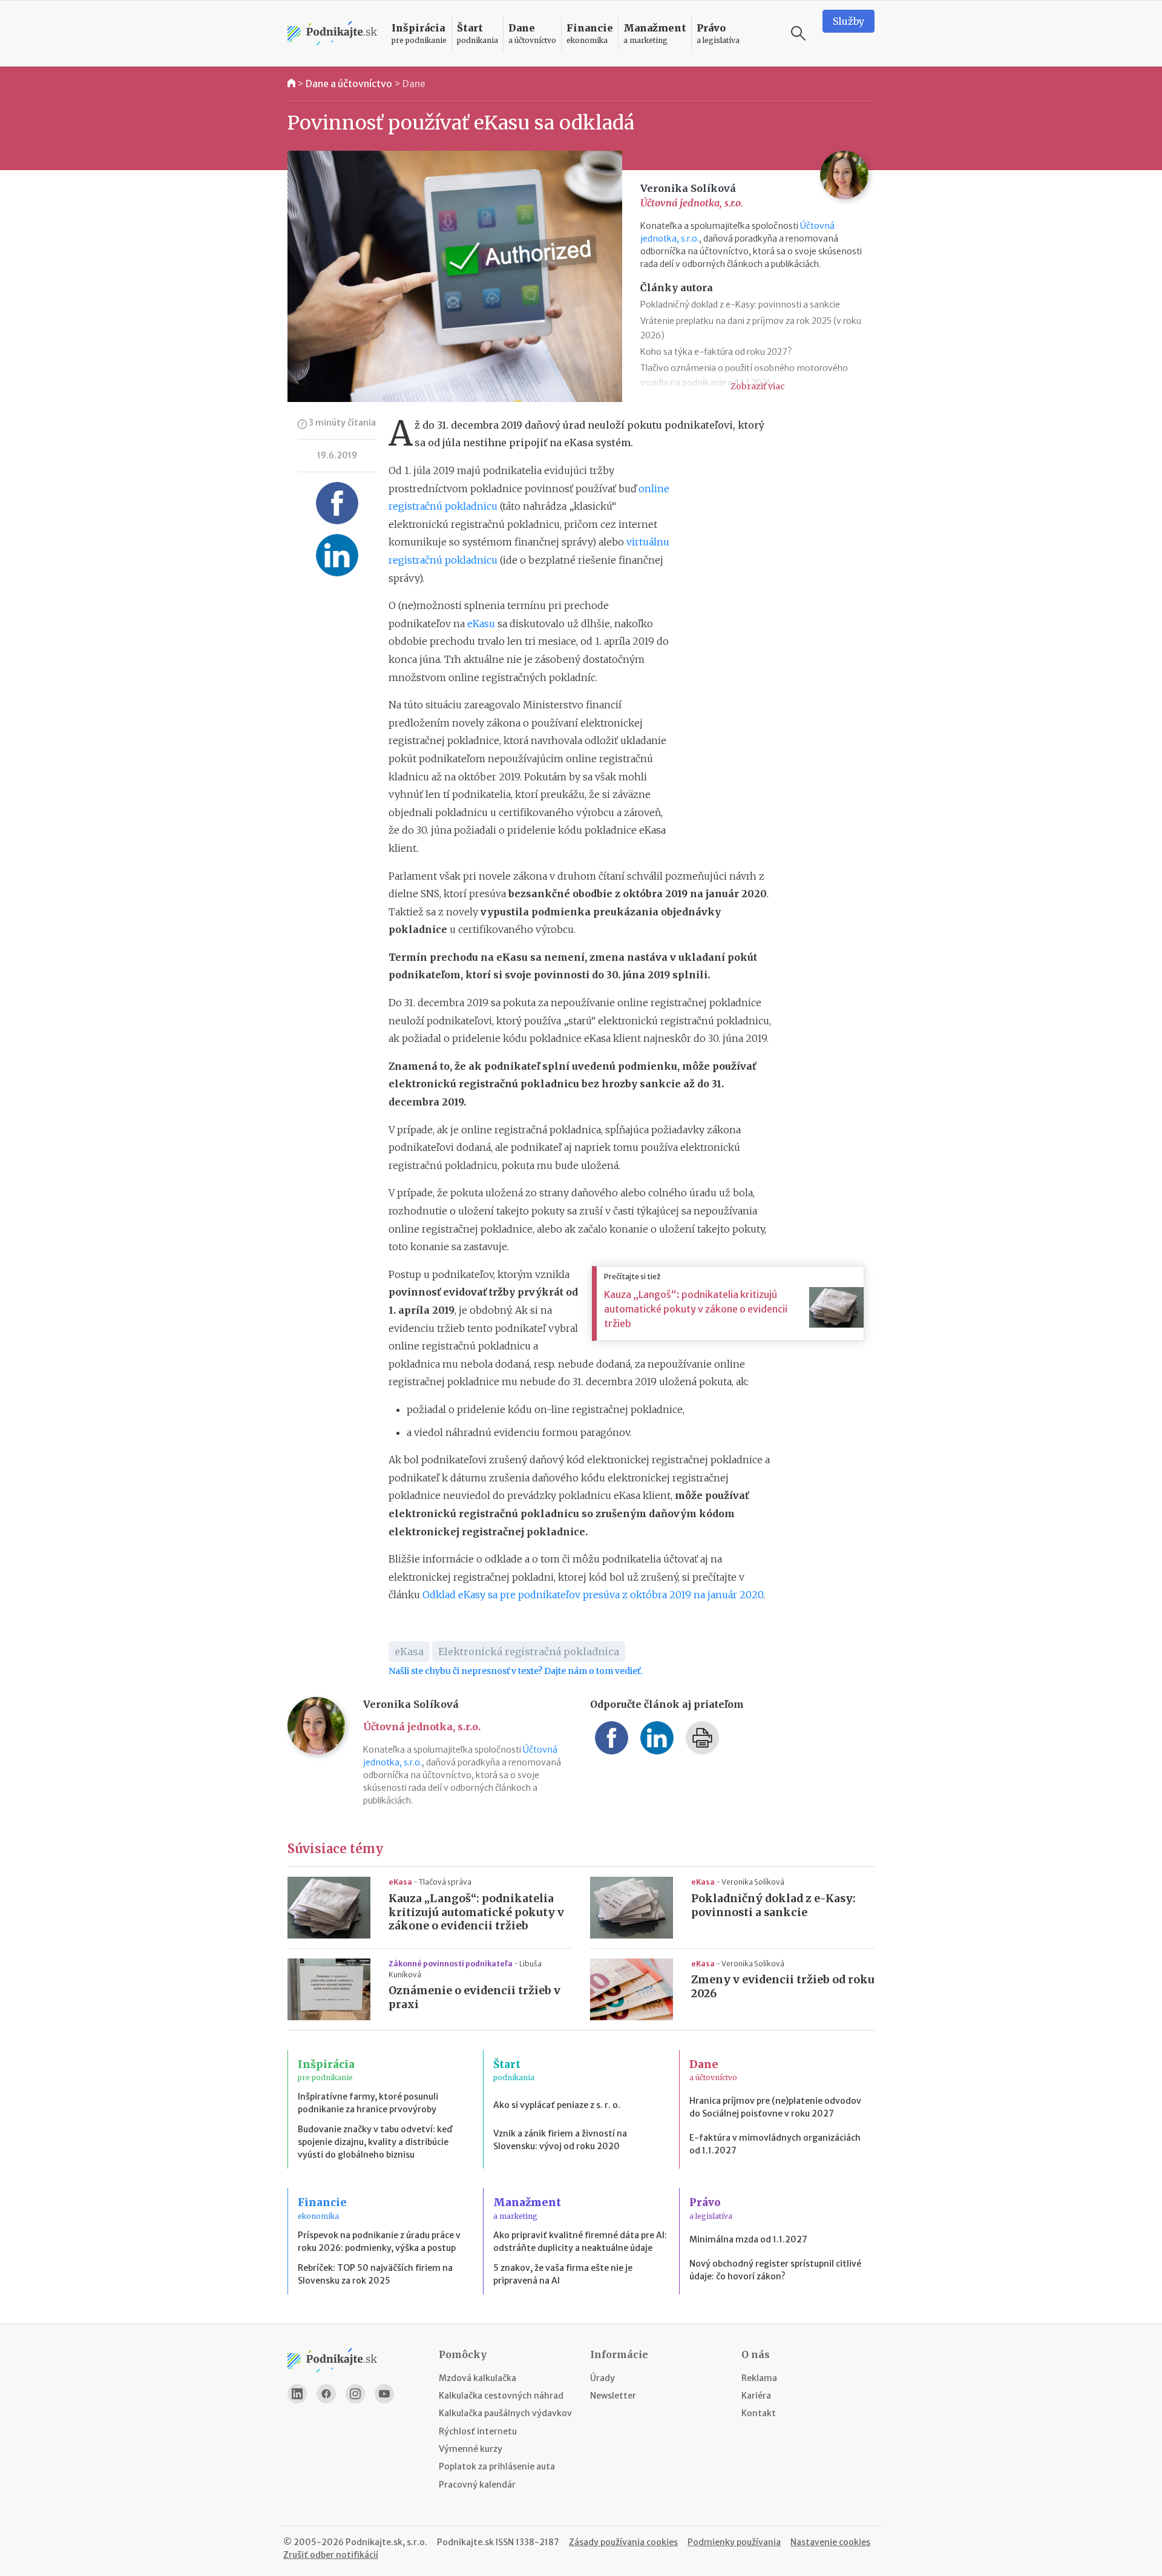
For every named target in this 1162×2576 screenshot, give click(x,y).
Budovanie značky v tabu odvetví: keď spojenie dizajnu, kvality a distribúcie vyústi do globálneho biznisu (375, 2142)
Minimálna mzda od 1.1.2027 (748, 2239)
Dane (414, 84)
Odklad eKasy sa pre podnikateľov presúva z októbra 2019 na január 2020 (593, 1595)
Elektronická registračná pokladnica (529, 1652)
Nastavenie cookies (830, 2542)
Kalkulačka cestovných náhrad (501, 2396)
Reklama (759, 2378)
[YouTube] (384, 2394)
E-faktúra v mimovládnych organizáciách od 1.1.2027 (775, 2144)
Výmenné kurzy (471, 2449)
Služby (849, 21)
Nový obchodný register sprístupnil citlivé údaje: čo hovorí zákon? (775, 2270)
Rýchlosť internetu (478, 2431)
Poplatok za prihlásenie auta (497, 2466)
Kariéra (756, 2396)
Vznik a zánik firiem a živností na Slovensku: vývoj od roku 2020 (560, 2140)
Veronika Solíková (753, 1882)
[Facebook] (326, 2394)
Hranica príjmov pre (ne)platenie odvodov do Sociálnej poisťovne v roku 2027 (775, 2107)
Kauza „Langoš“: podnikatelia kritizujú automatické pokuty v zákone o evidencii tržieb (696, 1309)
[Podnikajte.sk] (332, 34)
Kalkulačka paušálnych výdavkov (505, 2413)
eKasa (409, 1652)
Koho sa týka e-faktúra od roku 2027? (716, 352)
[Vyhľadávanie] (798, 33)
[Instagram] (355, 2394)
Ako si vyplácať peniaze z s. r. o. (557, 2105)
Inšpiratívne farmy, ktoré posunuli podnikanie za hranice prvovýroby (368, 2103)
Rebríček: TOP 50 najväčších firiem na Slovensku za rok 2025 (375, 2274)
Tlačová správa (445, 1882)
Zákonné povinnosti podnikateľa (451, 1964)
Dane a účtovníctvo (349, 84)
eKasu (481, 624)
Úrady (602, 2378)
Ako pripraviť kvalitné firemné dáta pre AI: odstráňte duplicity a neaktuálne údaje (580, 2242)
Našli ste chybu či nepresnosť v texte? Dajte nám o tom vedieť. (515, 1671)
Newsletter (613, 2396)
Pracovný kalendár (477, 2485)
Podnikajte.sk (465, 2542)
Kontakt (759, 2413)
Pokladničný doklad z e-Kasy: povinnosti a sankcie (740, 305)
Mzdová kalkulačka (478, 2378)
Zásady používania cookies (623, 2542)
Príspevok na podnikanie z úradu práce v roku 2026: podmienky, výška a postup (379, 2242)
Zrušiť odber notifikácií (331, 2555)
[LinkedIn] (297, 2394)
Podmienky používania (734, 2542)
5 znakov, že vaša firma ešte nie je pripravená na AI (563, 2274)
